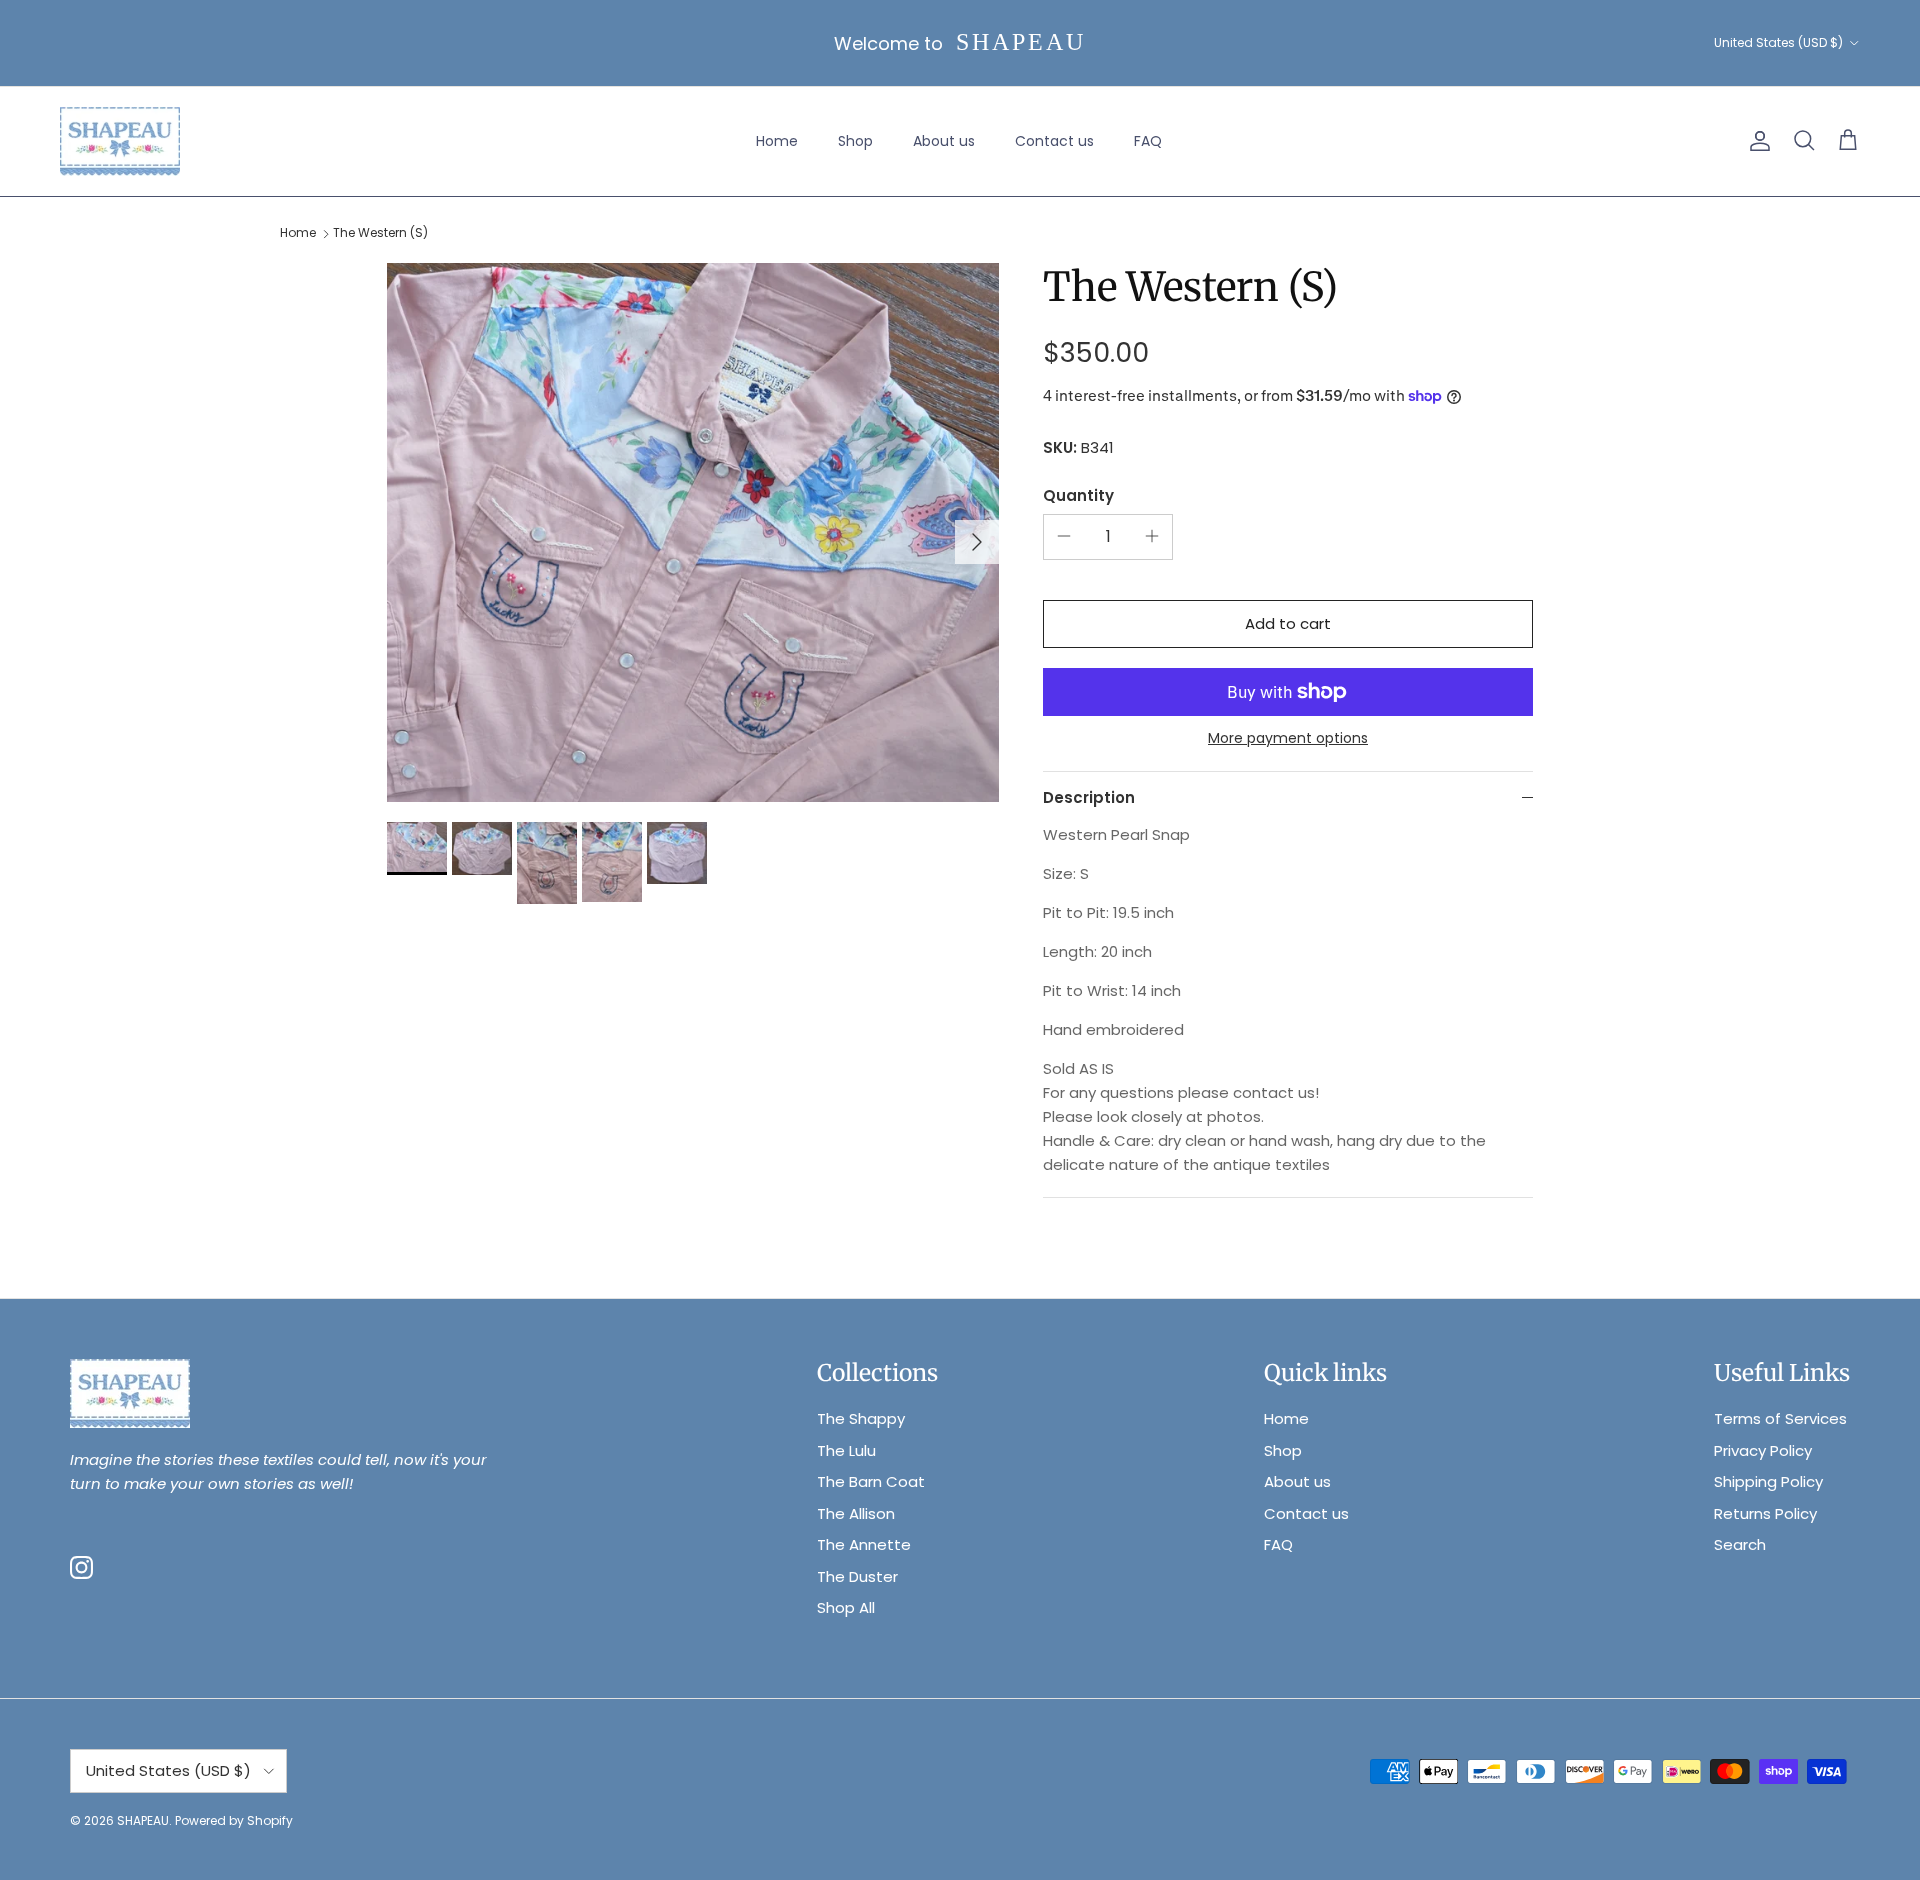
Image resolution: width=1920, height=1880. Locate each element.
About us (944, 141)
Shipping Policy (1768, 1481)
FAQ (1148, 141)
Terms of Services (1780, 1418)
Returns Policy (1765, 1513)
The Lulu (846, 1450)
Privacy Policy (1763, 1450)
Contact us (1054, 141)
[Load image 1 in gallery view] (693, 532)
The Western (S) (380, 233)
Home (777, 141)
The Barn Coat (871, 1481)
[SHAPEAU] (120, 141)
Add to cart (1288, 623)
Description (1089, 797)
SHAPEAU (143, 1820)
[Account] (1756, 141)
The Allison (856, 1513)
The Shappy (861, 1418)
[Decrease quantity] (1064, 537)
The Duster (857, 1576)
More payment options (1288, 738)
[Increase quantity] (1152, 537)
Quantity (1078, 495)
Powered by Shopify (234, 1820)
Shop (855, 141)
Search (1740, 1544)
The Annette (864, 1544)
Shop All (846, 1607)
